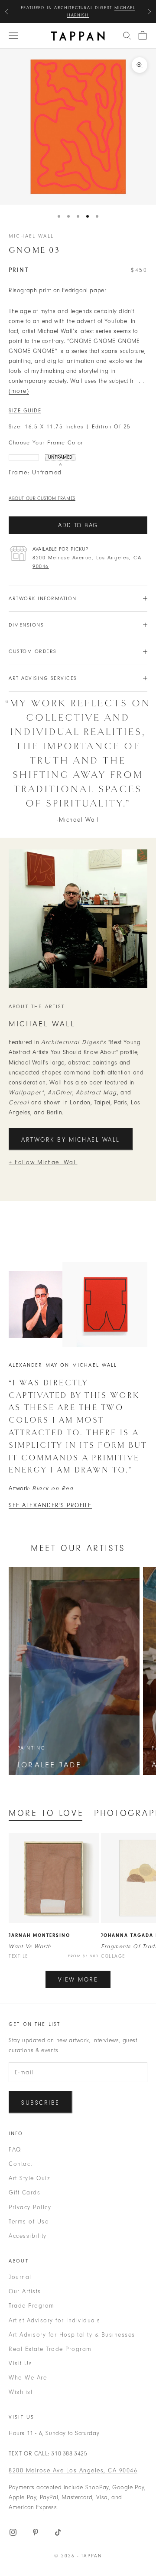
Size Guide (25, 411)
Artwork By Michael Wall (71, 1140)
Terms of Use (29, 2222)
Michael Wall (31, 236)
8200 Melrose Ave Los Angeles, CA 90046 (73, 2470)
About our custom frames (42, 498)
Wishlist (21, 2392)
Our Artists (25, 2291)
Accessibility (28, 2236)
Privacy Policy (30, 2207)
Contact (21, 2164)
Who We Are (28, 2378)
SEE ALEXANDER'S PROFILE (50, 1505)
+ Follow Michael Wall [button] (43, 1162)
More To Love (46, 1813)
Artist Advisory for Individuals (55, 2320)
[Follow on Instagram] (13, 2532)
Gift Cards (24, 2192)
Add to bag (78, 525)
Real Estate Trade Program (50, 2349)
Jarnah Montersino (39, 1935)
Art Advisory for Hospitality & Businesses (72, 2335)
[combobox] (127, 36)
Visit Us (20, 2363)
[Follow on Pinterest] (36, 2532)
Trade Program (32, 2306)
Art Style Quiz (29, 2178)
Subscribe (41, 2103)
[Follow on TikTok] (58, 2532)
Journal (20, 2277)
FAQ (15, 2150)
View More (78, 1980)
